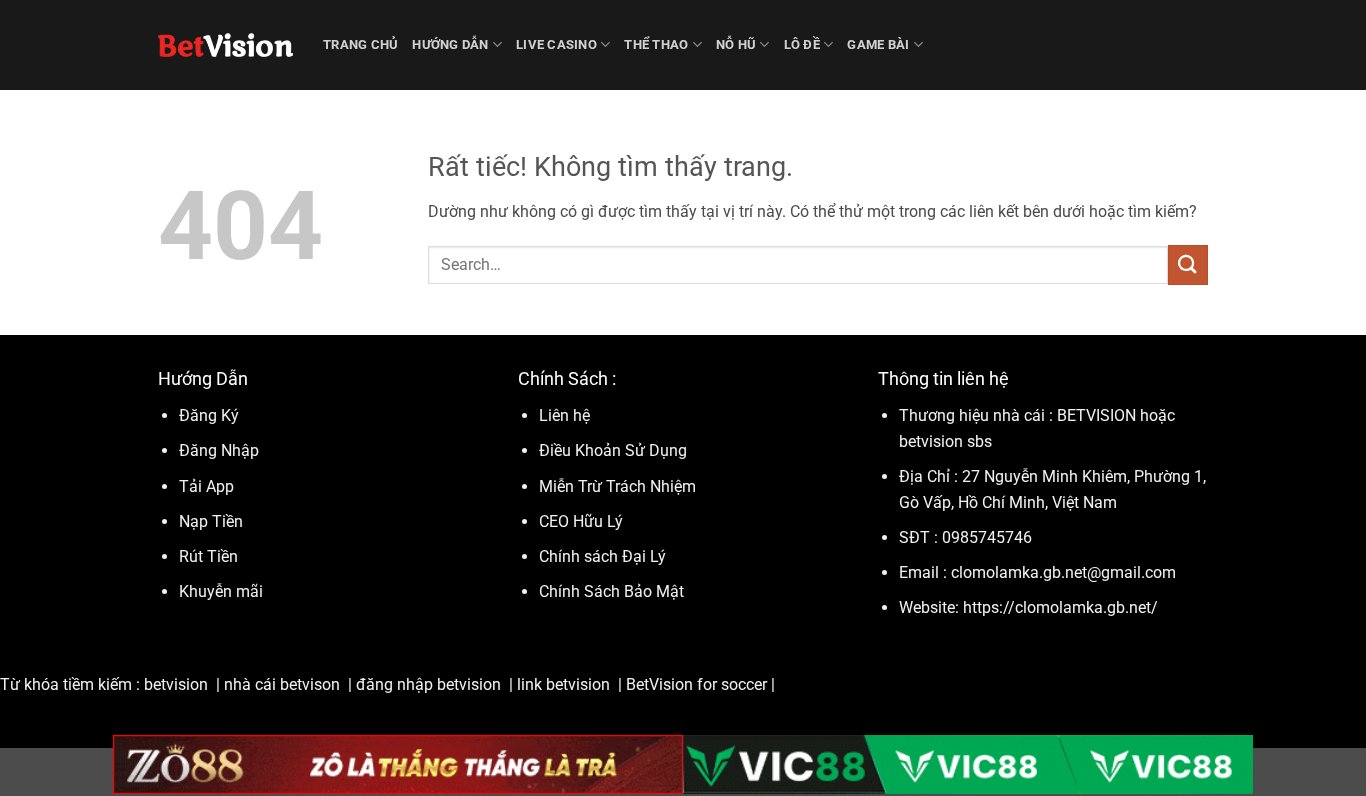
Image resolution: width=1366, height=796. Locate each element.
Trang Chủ (360, 44)
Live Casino (556, 44)
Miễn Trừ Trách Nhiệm (617, 486)
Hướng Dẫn (450, 44)
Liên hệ (564, 415)
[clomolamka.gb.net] (225, 45)
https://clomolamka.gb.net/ (1060, 607)
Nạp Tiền (213, 521)
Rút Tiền (208, 556)
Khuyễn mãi (221, 591)
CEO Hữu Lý (581, 521)
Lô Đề (802, 44)
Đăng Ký (209, 415)
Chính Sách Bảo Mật (611, 591)
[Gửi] (1188, 264)
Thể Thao (656, 44)
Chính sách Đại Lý (602, 556)
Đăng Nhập (219, 450)
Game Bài (878, 44)
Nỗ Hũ (736, 44)
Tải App (206, 486)
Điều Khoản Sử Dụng (615, 450)
